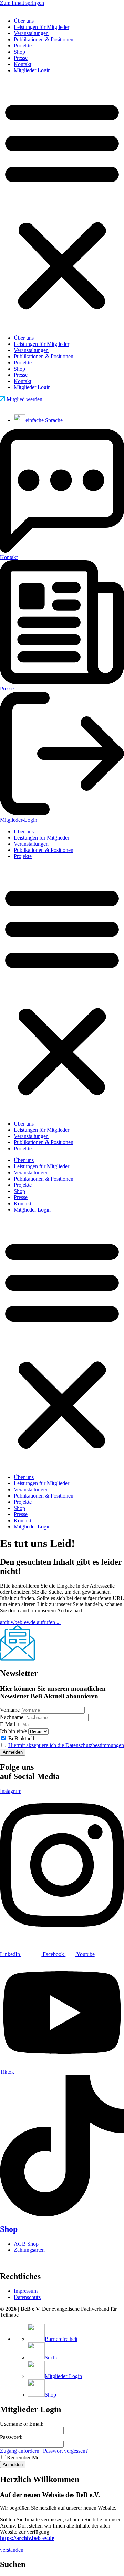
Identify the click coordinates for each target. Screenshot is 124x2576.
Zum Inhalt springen (22, 3)
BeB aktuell (20, 1738)
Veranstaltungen (31, 33)
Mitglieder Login (32, 70)
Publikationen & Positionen (44, 39)
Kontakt (23, 64)
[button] (62, 204)
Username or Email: (22, 2424)
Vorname (10, 1710)
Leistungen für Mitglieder (42, 27)
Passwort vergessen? (65, 2451)
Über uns (24, 21)
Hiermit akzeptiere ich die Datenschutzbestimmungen (66, 1745)
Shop (19, 52)
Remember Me (23, 2458)
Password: (11, 2437)
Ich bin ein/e (13, 1731)
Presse (21, 58)
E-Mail (8, 1724)
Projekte (23, 46)
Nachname (12, 1717)
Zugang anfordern (20, 2451)
